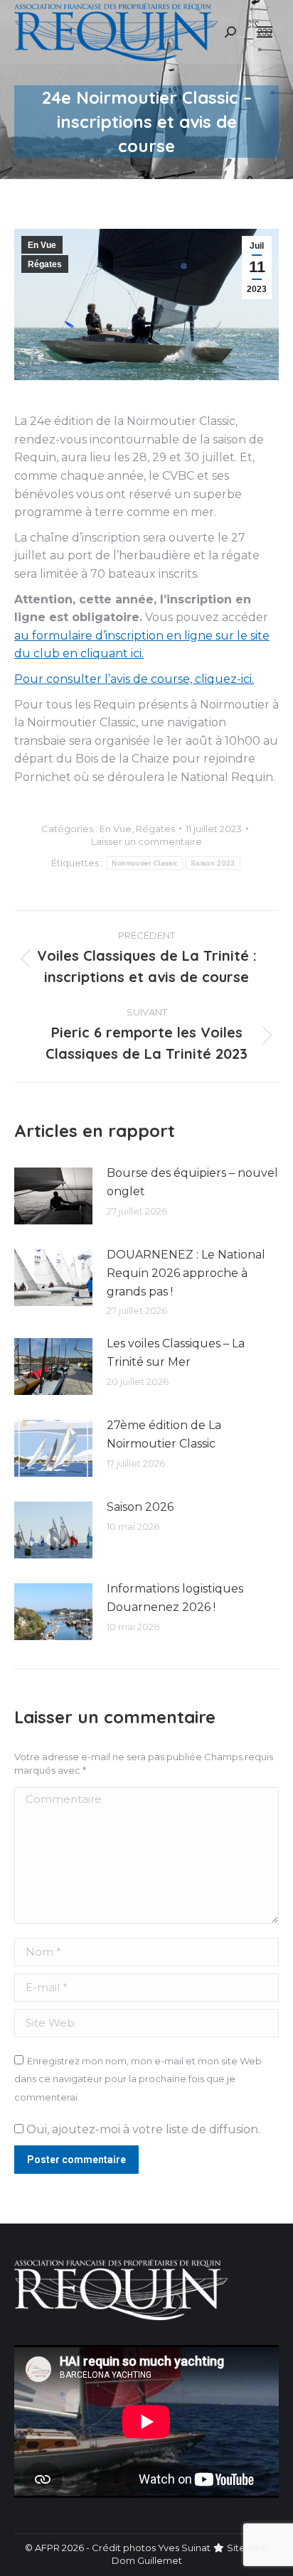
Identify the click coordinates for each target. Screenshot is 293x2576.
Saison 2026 (140, 1507)
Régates (45, 264)
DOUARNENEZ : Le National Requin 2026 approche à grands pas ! (186, 1273)
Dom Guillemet (147, 2560)
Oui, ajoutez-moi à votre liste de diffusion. (142, 2129)
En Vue (42, 245)
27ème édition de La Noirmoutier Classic (164, 1434)
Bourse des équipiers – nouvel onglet (192, 1182)
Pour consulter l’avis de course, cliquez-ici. (134, 679)
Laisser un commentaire (146, 841)
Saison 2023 (213, 863)
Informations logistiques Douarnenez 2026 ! (175, 1598)
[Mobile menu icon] (265, 32)
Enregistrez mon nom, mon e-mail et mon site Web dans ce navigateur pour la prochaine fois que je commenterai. (138, 2079)
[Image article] (53, 1196)
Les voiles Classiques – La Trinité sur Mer (176, 1353)
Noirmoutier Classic (145, 863)
